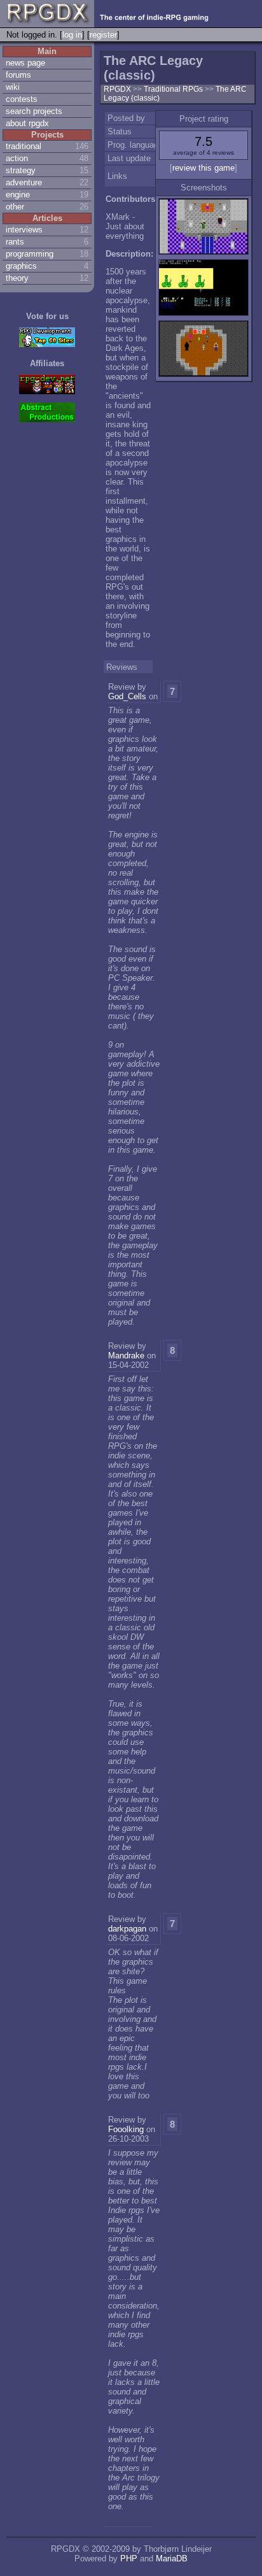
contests (22, 99)
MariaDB (172, 2558)
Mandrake (126, 1356)
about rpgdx (27, 123)
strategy (21, 170)
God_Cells (127, 696)
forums (18, 75)
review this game (203, 168)
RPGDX (117, 89)
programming (30, 254)
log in (72, 35)
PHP (129, 2558)
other (15, 207)
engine (18, 195)
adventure (24, 182)
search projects (34, 111)
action (17, 158)
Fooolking (126, 2129)
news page (25, 63)
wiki (13, 87)
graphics (21, 266)
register (103, 35)
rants (15, 242)
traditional (24, 146)
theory (17, 278)
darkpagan (127, 1929)
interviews (24, 230)
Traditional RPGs (174, 89)
